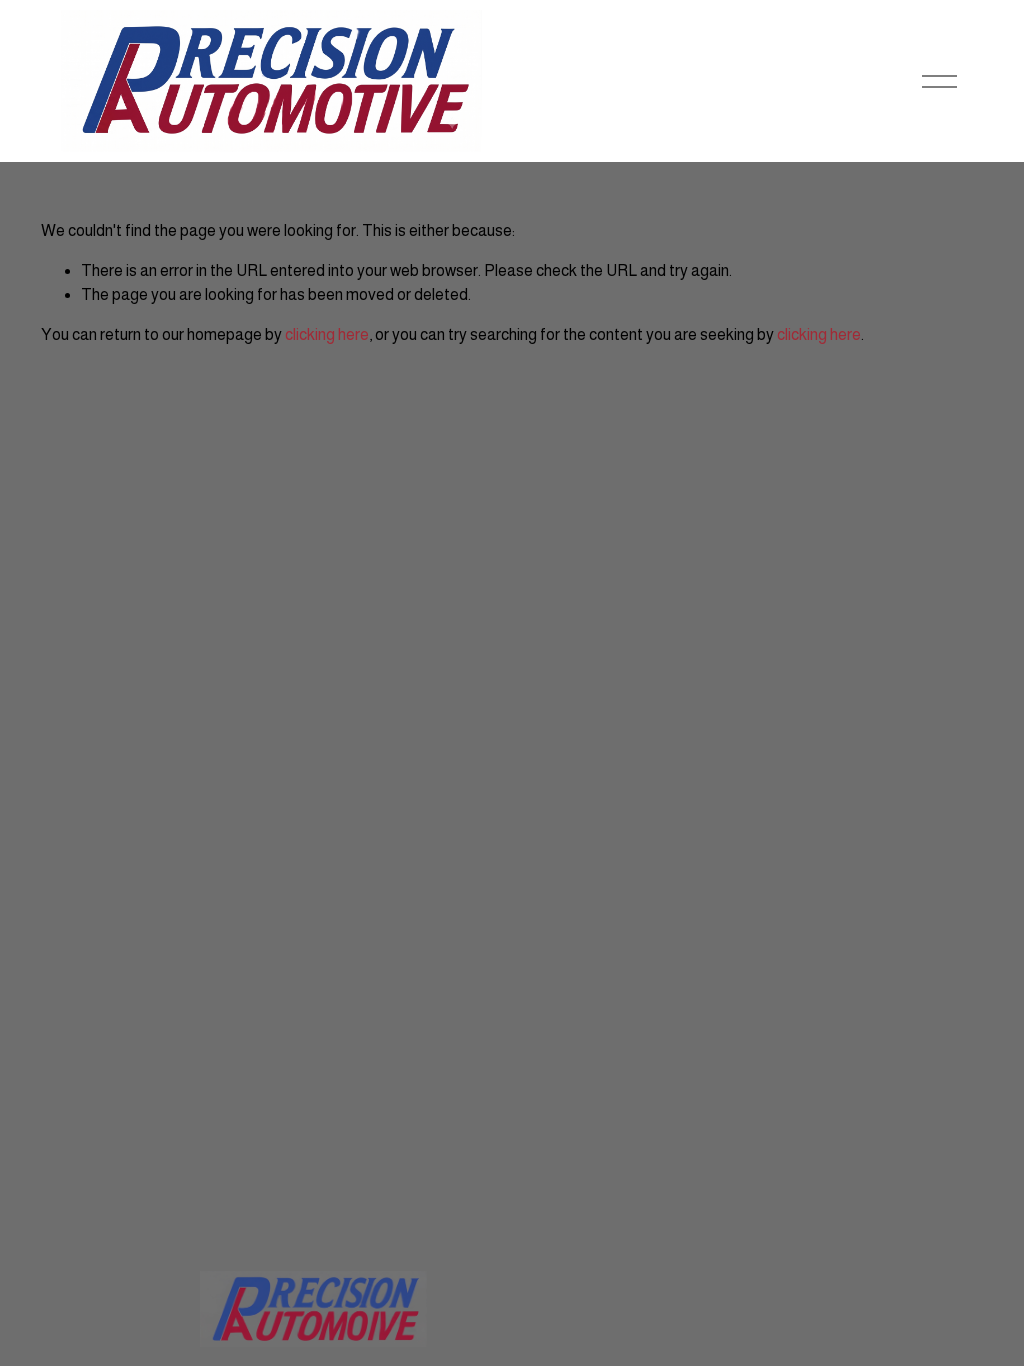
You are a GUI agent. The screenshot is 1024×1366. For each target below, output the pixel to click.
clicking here (327, 334)
